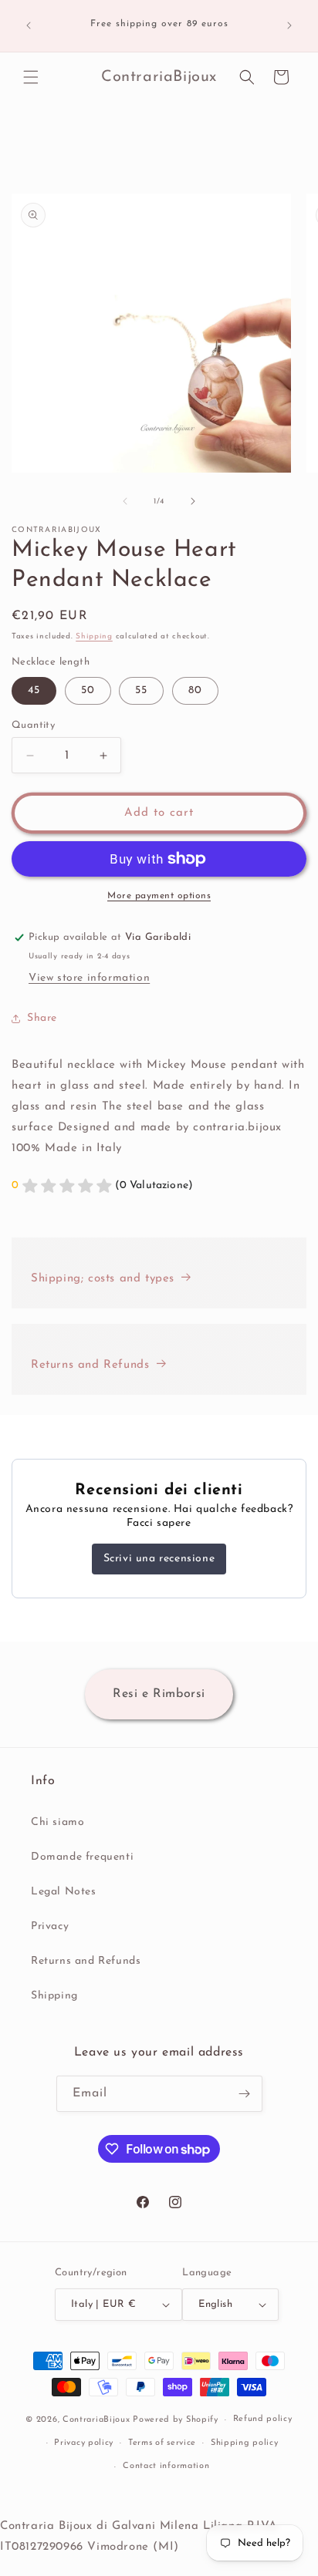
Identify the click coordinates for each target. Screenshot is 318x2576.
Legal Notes (64, 1892)
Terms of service (162, 2443)
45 (34, 690)
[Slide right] (193, 501)
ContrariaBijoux (96, 2420)
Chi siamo (58, 1822)
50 (88, 690)
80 (195, 690)
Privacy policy (84, 2443)
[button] (31, 77)
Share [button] (42, 1018)
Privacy (50, 1926)
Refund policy (263, 2419)
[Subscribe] (245, 2094)
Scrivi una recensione (159, 1559)
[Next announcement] (289, 25)
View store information (89, 978)
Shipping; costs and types (103, 1279)
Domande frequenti (82, 1857)
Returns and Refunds (90, 1365)
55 (141, 690)
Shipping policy (245, 2443)
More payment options (159, 896)
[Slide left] (125, 501)
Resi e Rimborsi (159, 1694)
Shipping (94, 636)
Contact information (166, 2466)
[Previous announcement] (29, 25)
